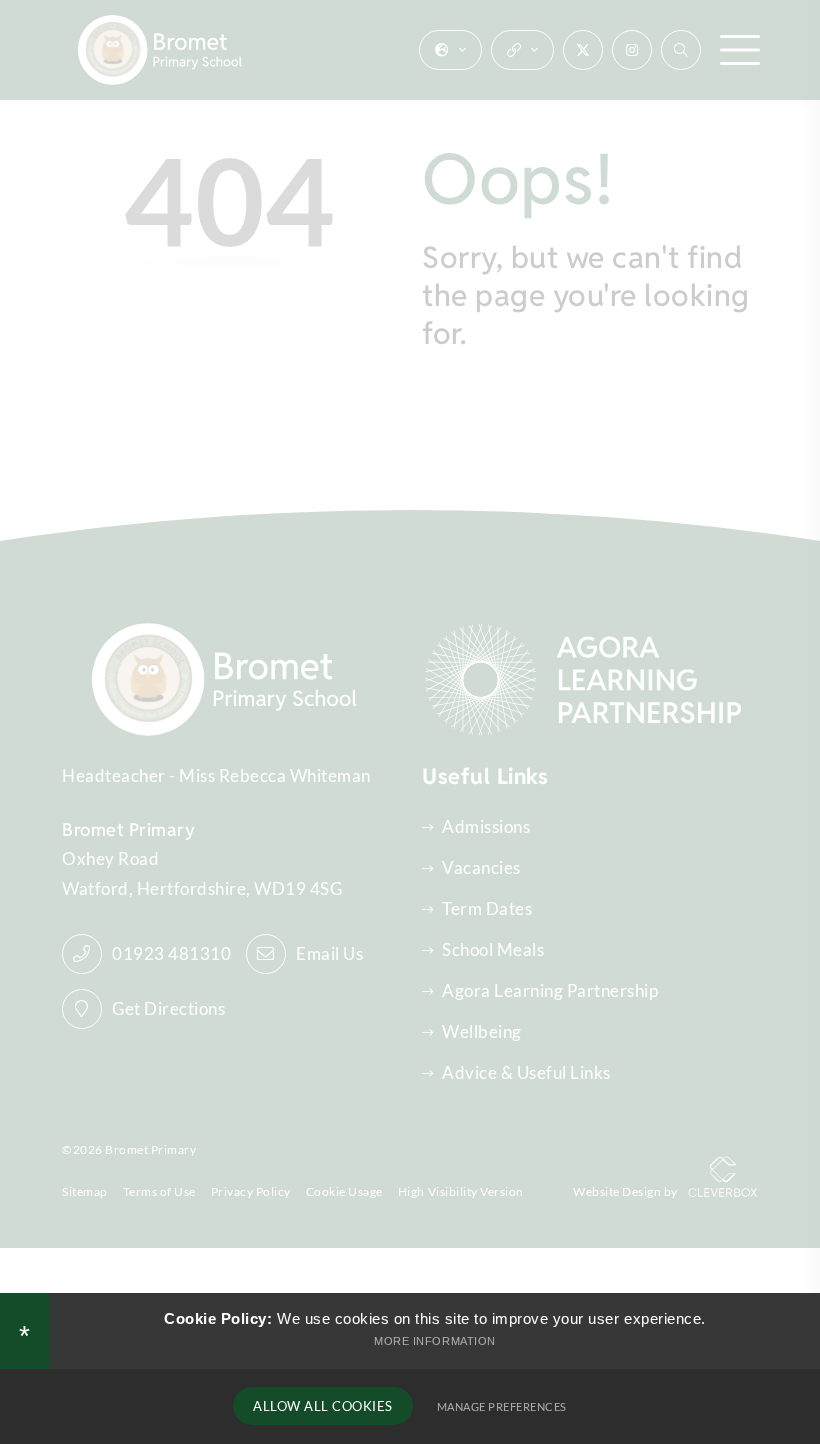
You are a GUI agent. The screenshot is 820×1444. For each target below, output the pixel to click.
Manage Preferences (502, 1406)
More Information (434, 1341)
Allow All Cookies (323, 1406)
